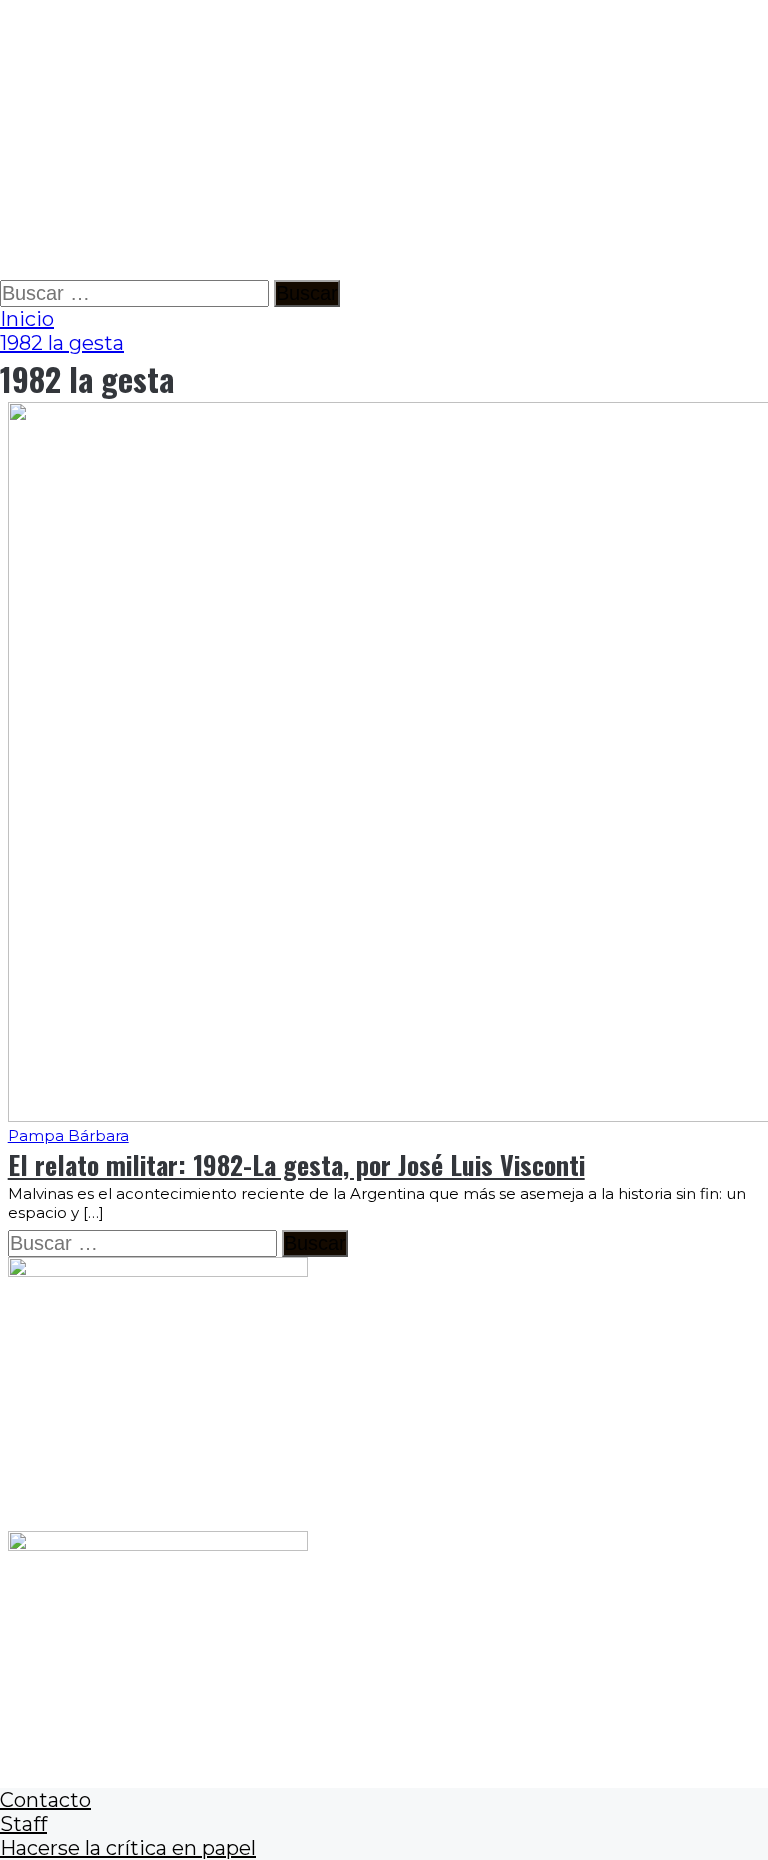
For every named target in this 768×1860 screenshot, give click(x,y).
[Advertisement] (384, 140)
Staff (23, 1824)
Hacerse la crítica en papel (128, 1848)
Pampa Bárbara (68, 1135)
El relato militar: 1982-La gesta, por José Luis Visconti (296, 1164)
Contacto (45, 1800)
